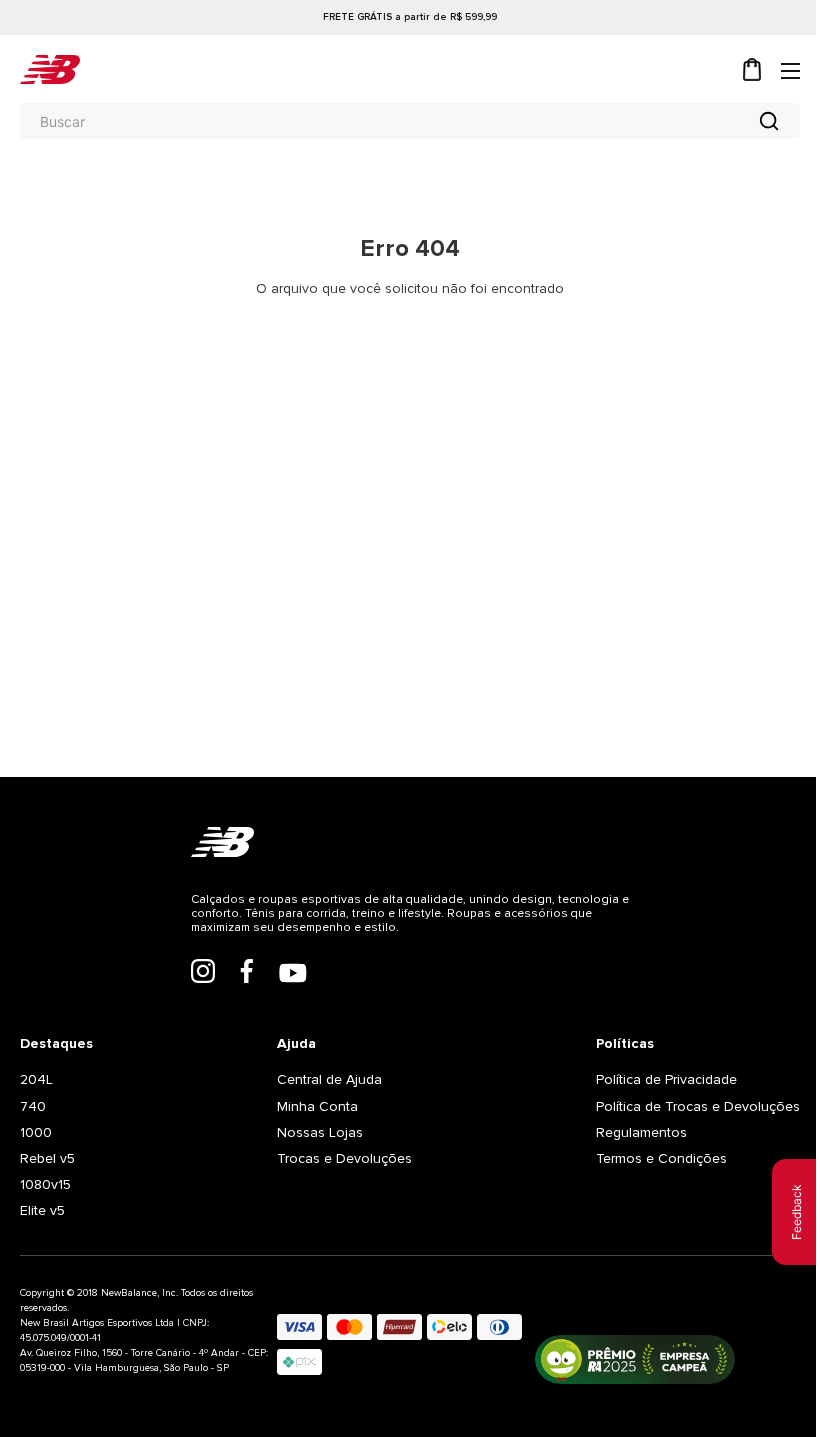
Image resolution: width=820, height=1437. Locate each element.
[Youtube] (293, 975)
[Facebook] (247, 973)
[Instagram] (203, 973)
